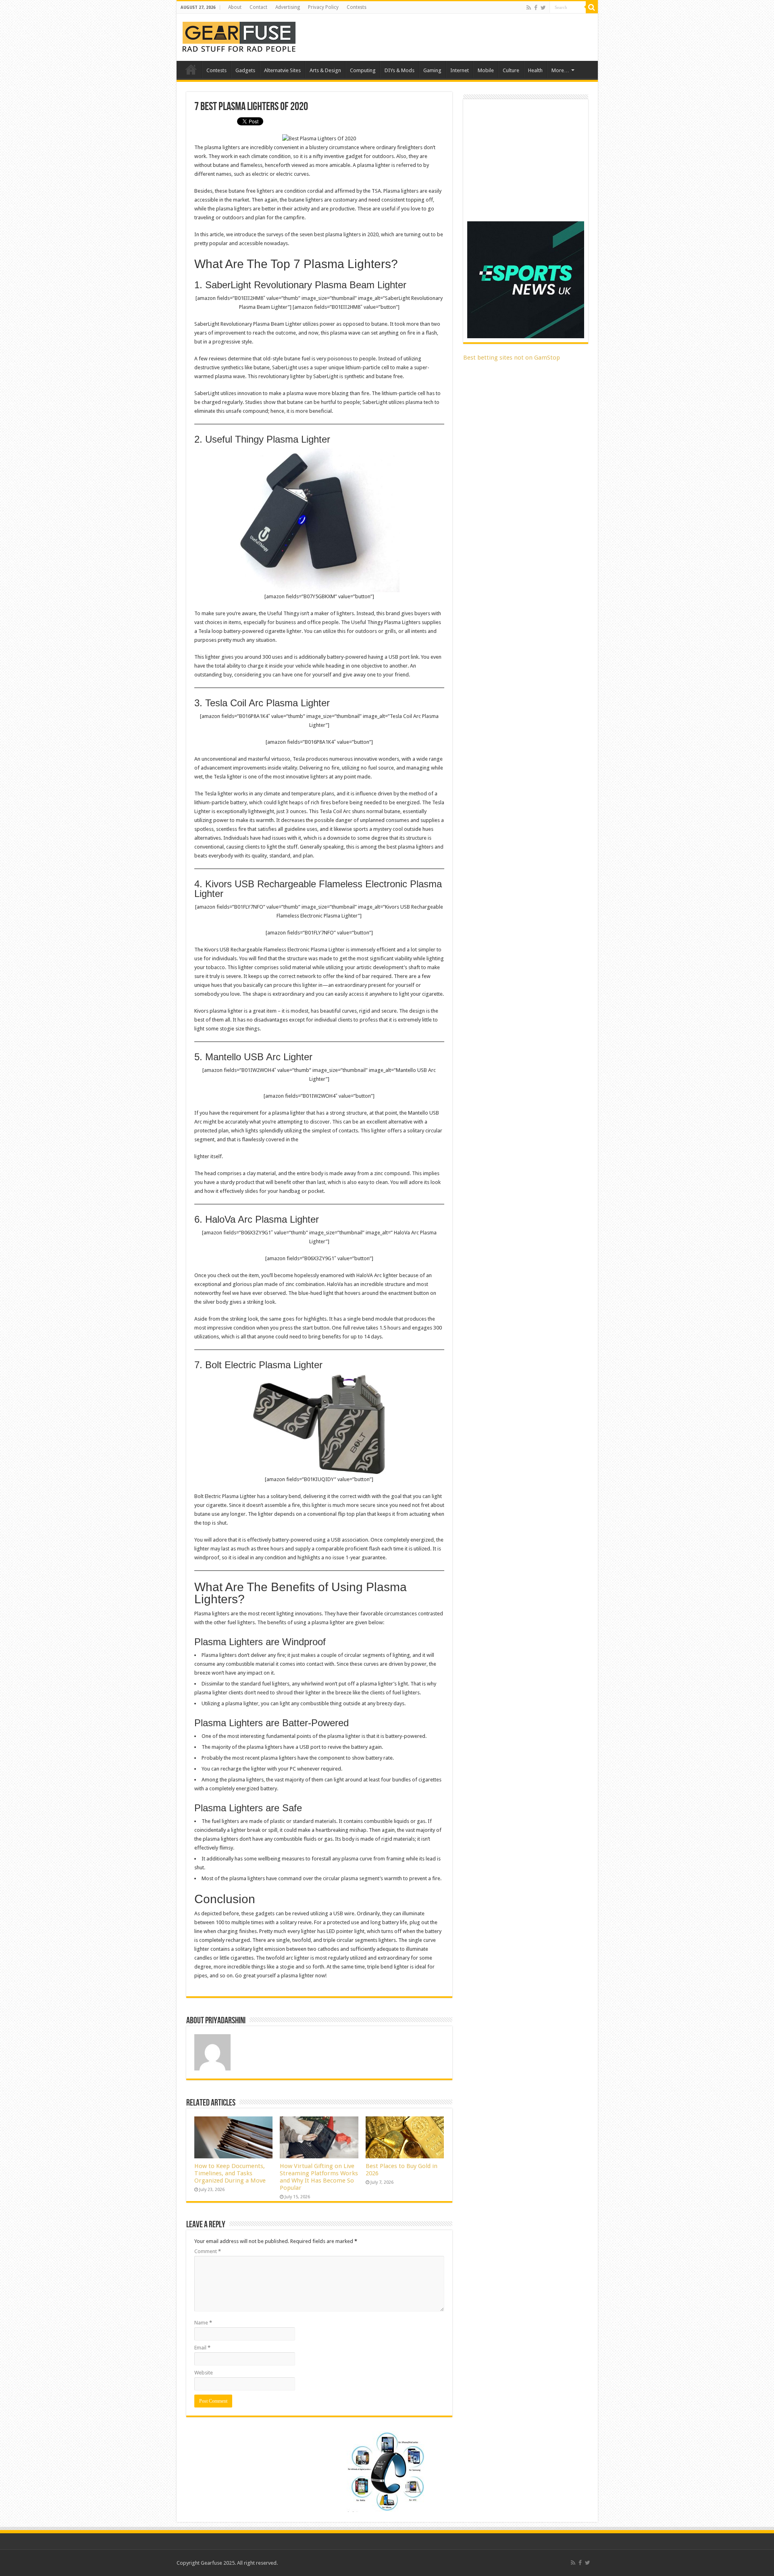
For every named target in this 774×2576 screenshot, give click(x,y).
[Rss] (529, 8)
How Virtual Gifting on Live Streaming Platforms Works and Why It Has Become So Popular (319, 2177)
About (235, 7)
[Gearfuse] (239, 36)
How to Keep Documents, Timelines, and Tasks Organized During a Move (230, 2173)
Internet (460, 70)
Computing (363, 70)
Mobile (486, 70)
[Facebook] (536, 8)
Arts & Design (325, 70)
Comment (208, 2251)
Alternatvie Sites (282, 70)
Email (202, 2348)
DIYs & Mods (399, 70)
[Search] (592, 7)
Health (535, 70)
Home (191, 69)
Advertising (288, 7)
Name (203, 2323)
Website (204, 2373)
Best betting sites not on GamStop (512, 358)
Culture (511, 70)
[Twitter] (543, 8)
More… (560, 70)
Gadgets (245, 70)
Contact (258, 7)
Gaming (432, 70)
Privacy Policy (323, 7)
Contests (357, 7)
